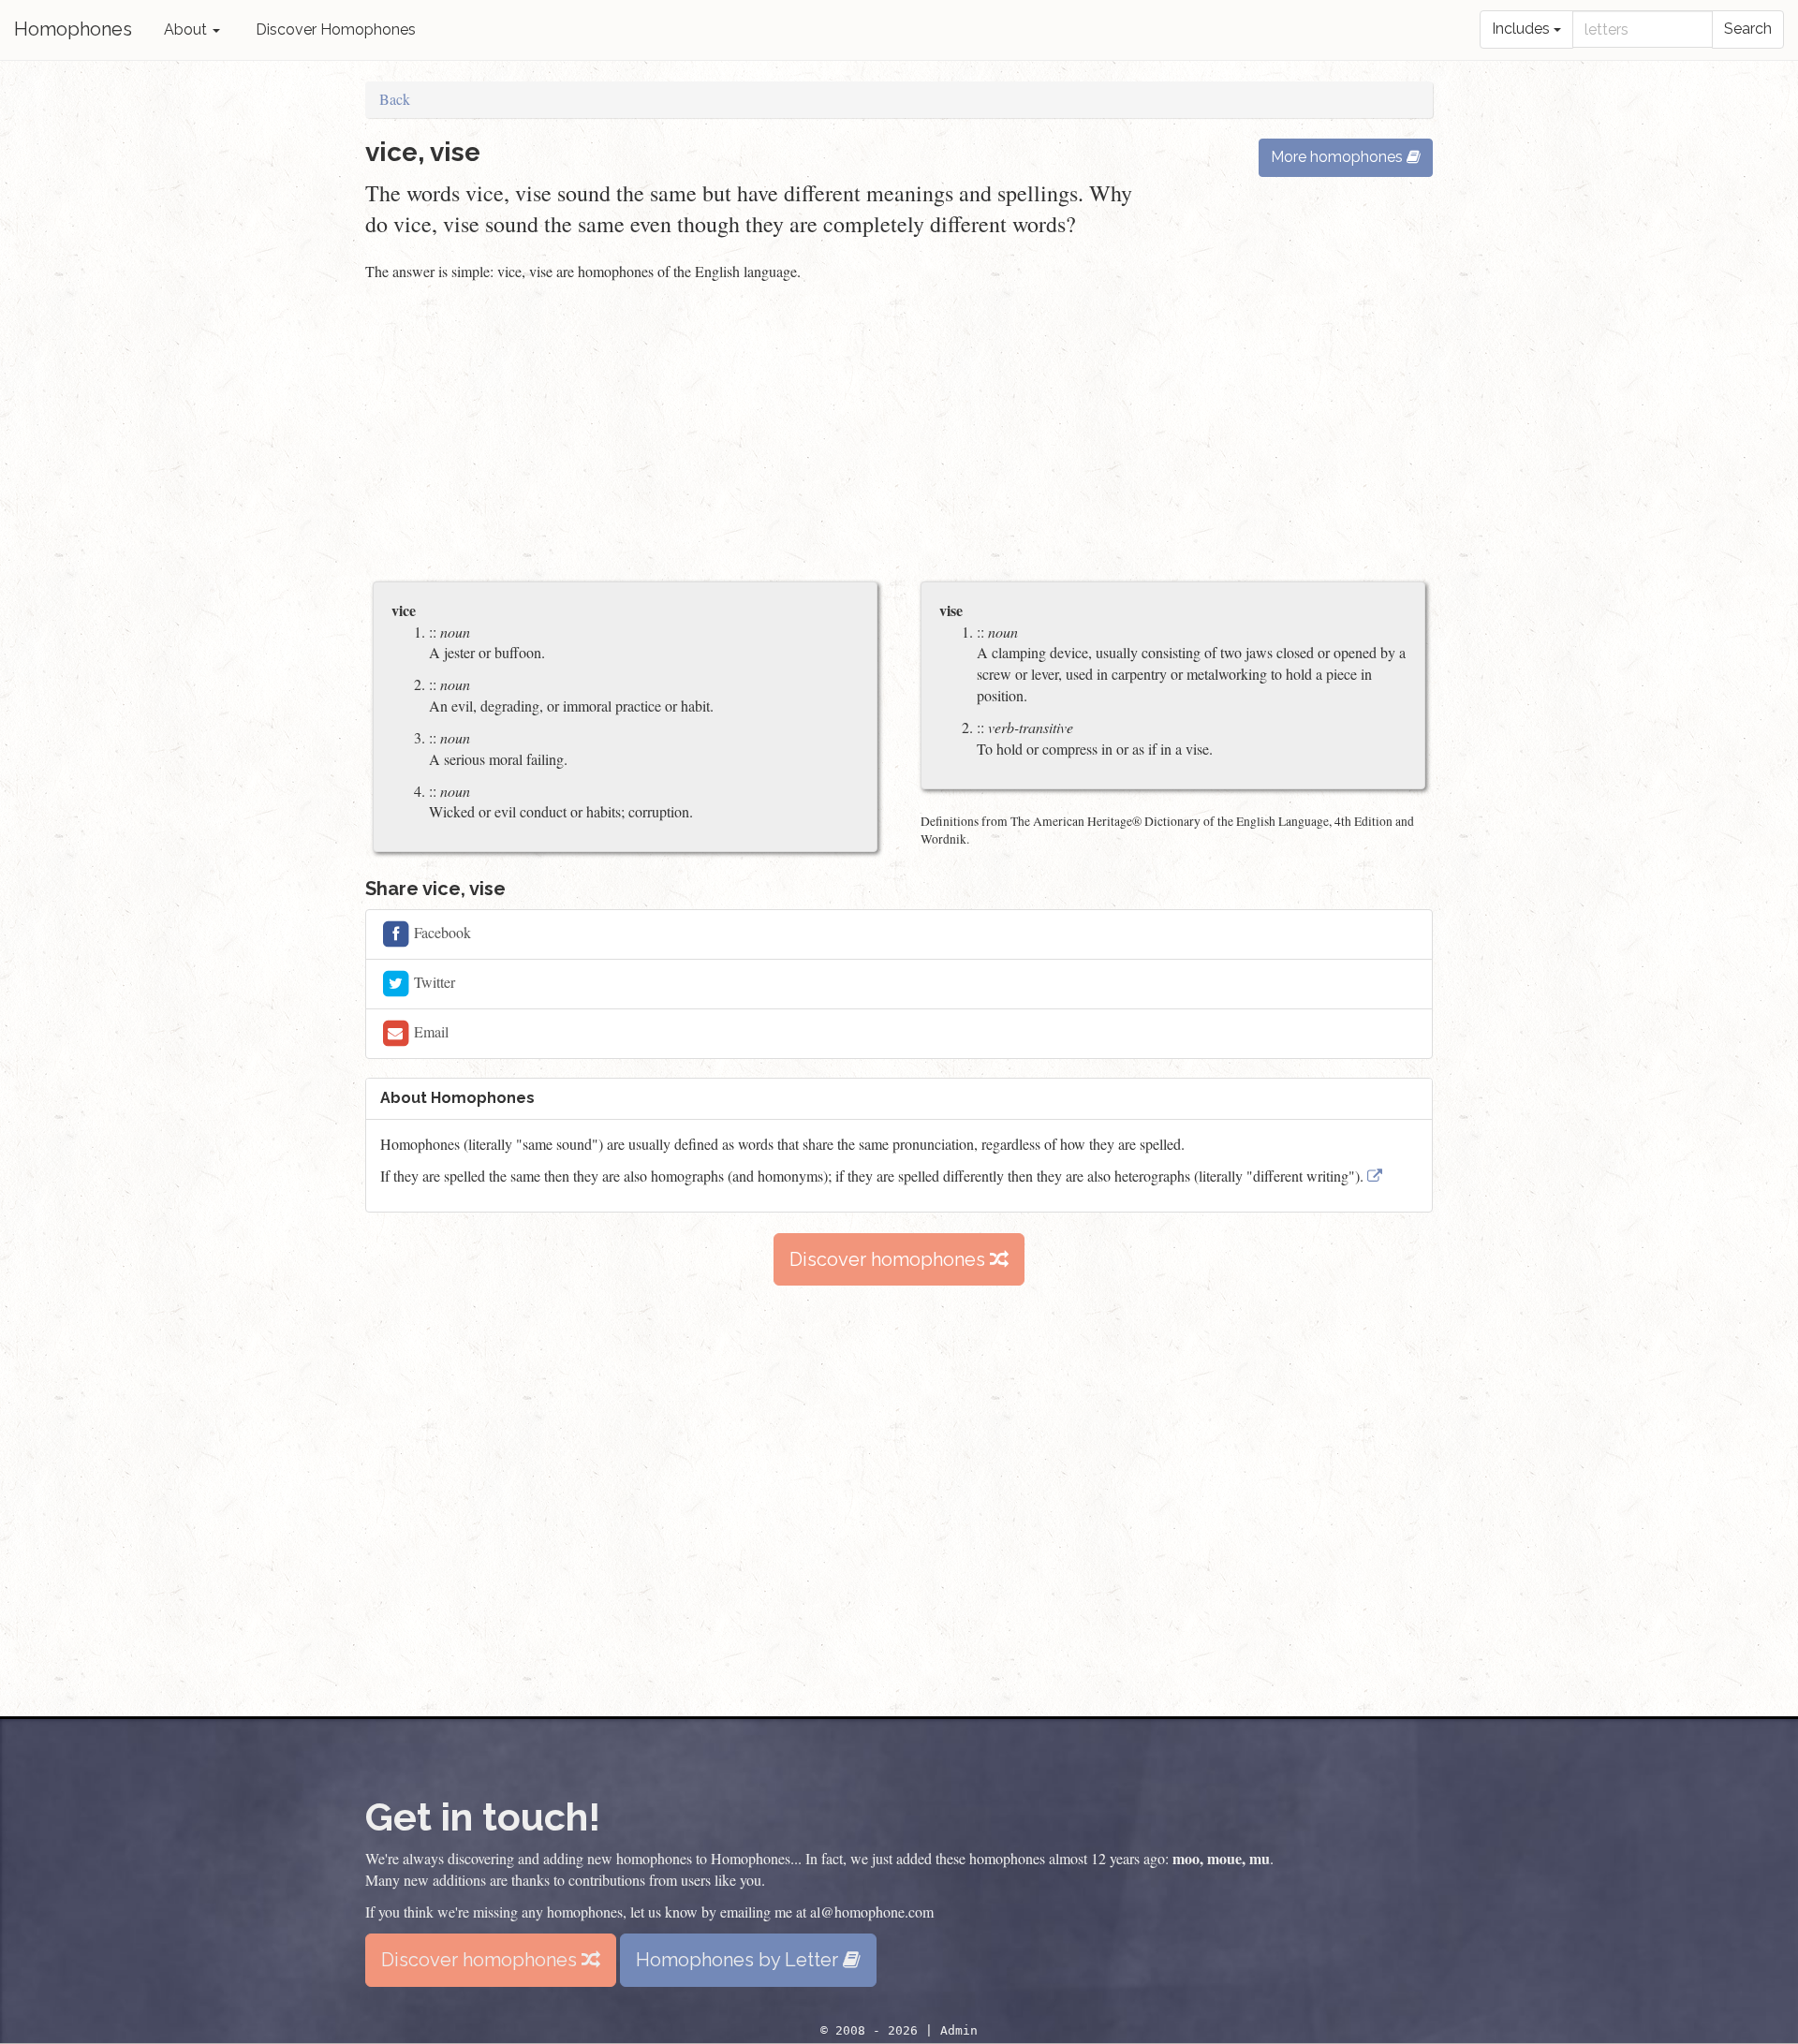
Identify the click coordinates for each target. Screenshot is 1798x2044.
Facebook (441, 932)
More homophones (1339, 157)
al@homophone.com (872, 1912)
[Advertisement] (899, 434)
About (187, 29)
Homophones (73, 29)
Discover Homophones (336, 29)
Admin (959, 2030)
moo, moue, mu (1221, 1858)
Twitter (433, 982)
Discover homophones (890, 1259)
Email (429, 1031)
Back (395, 99)
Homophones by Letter (739, 1960)
